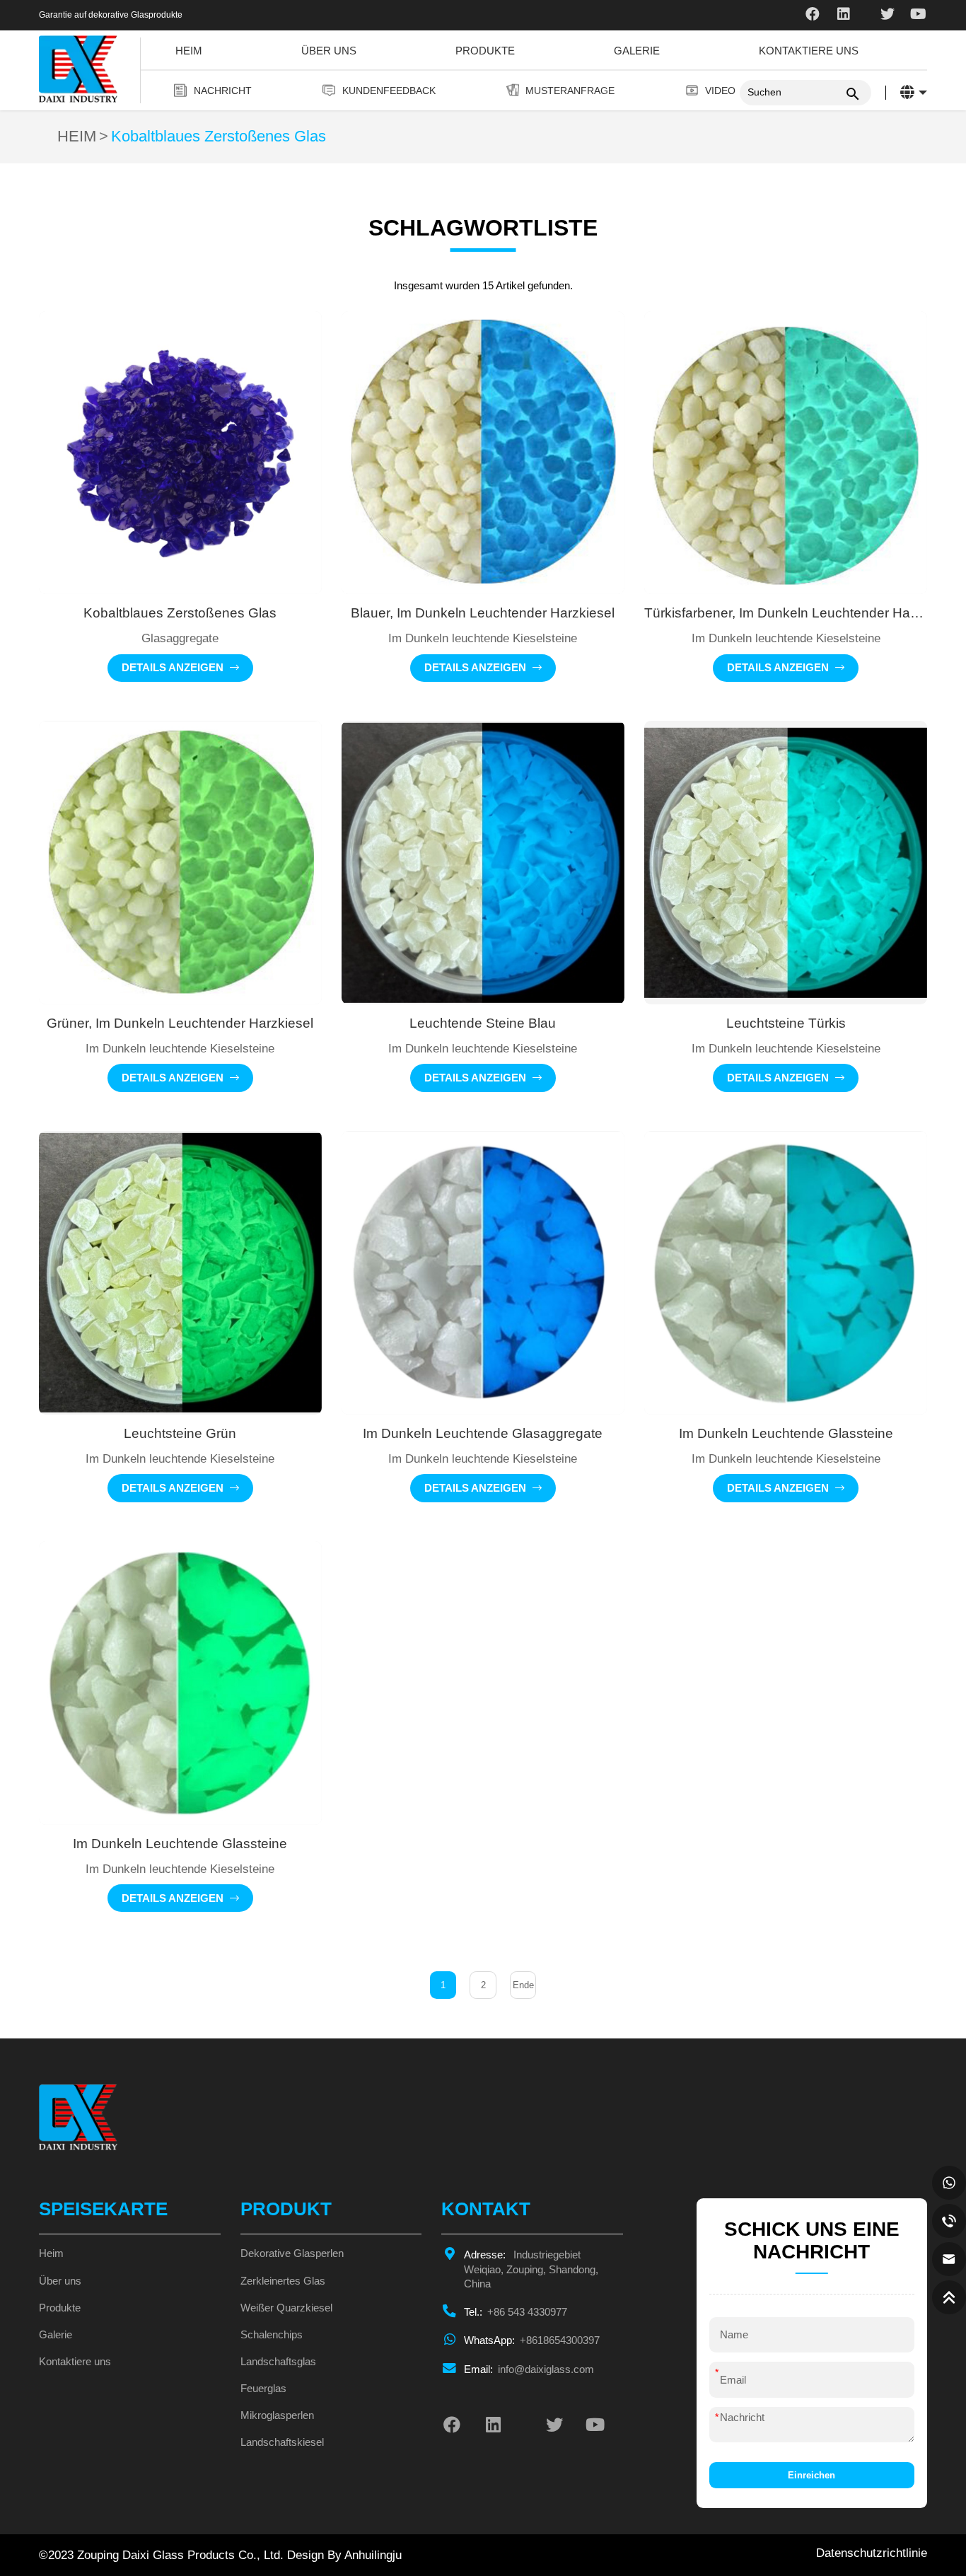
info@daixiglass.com (529, 2369)
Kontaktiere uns (809, 51)
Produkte (485, 51)
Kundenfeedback (389, 91)
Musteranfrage (570, 91)
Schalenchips (272, 2335)
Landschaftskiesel (282, 2442)
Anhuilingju (373, 2555)
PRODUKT (286, 2209)
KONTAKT (486, 2209)
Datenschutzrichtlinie (872, 2553)
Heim (189, 51)
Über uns (329, 51)
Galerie (637, 51)
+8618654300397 (532, 2340)
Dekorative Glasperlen (292, 2253)
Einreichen (811, 2475)
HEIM (77, 137)
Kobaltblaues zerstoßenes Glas (219, 137)
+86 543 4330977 (516, 2312)
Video (720, 91)
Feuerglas (263, 2389)
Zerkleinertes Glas (283, 2281)
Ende (523, 1985)
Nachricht (223, 91)
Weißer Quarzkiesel (286, 2308)
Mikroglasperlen (277, 2415)
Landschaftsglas (278, 2362)
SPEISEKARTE (103, 2209)
